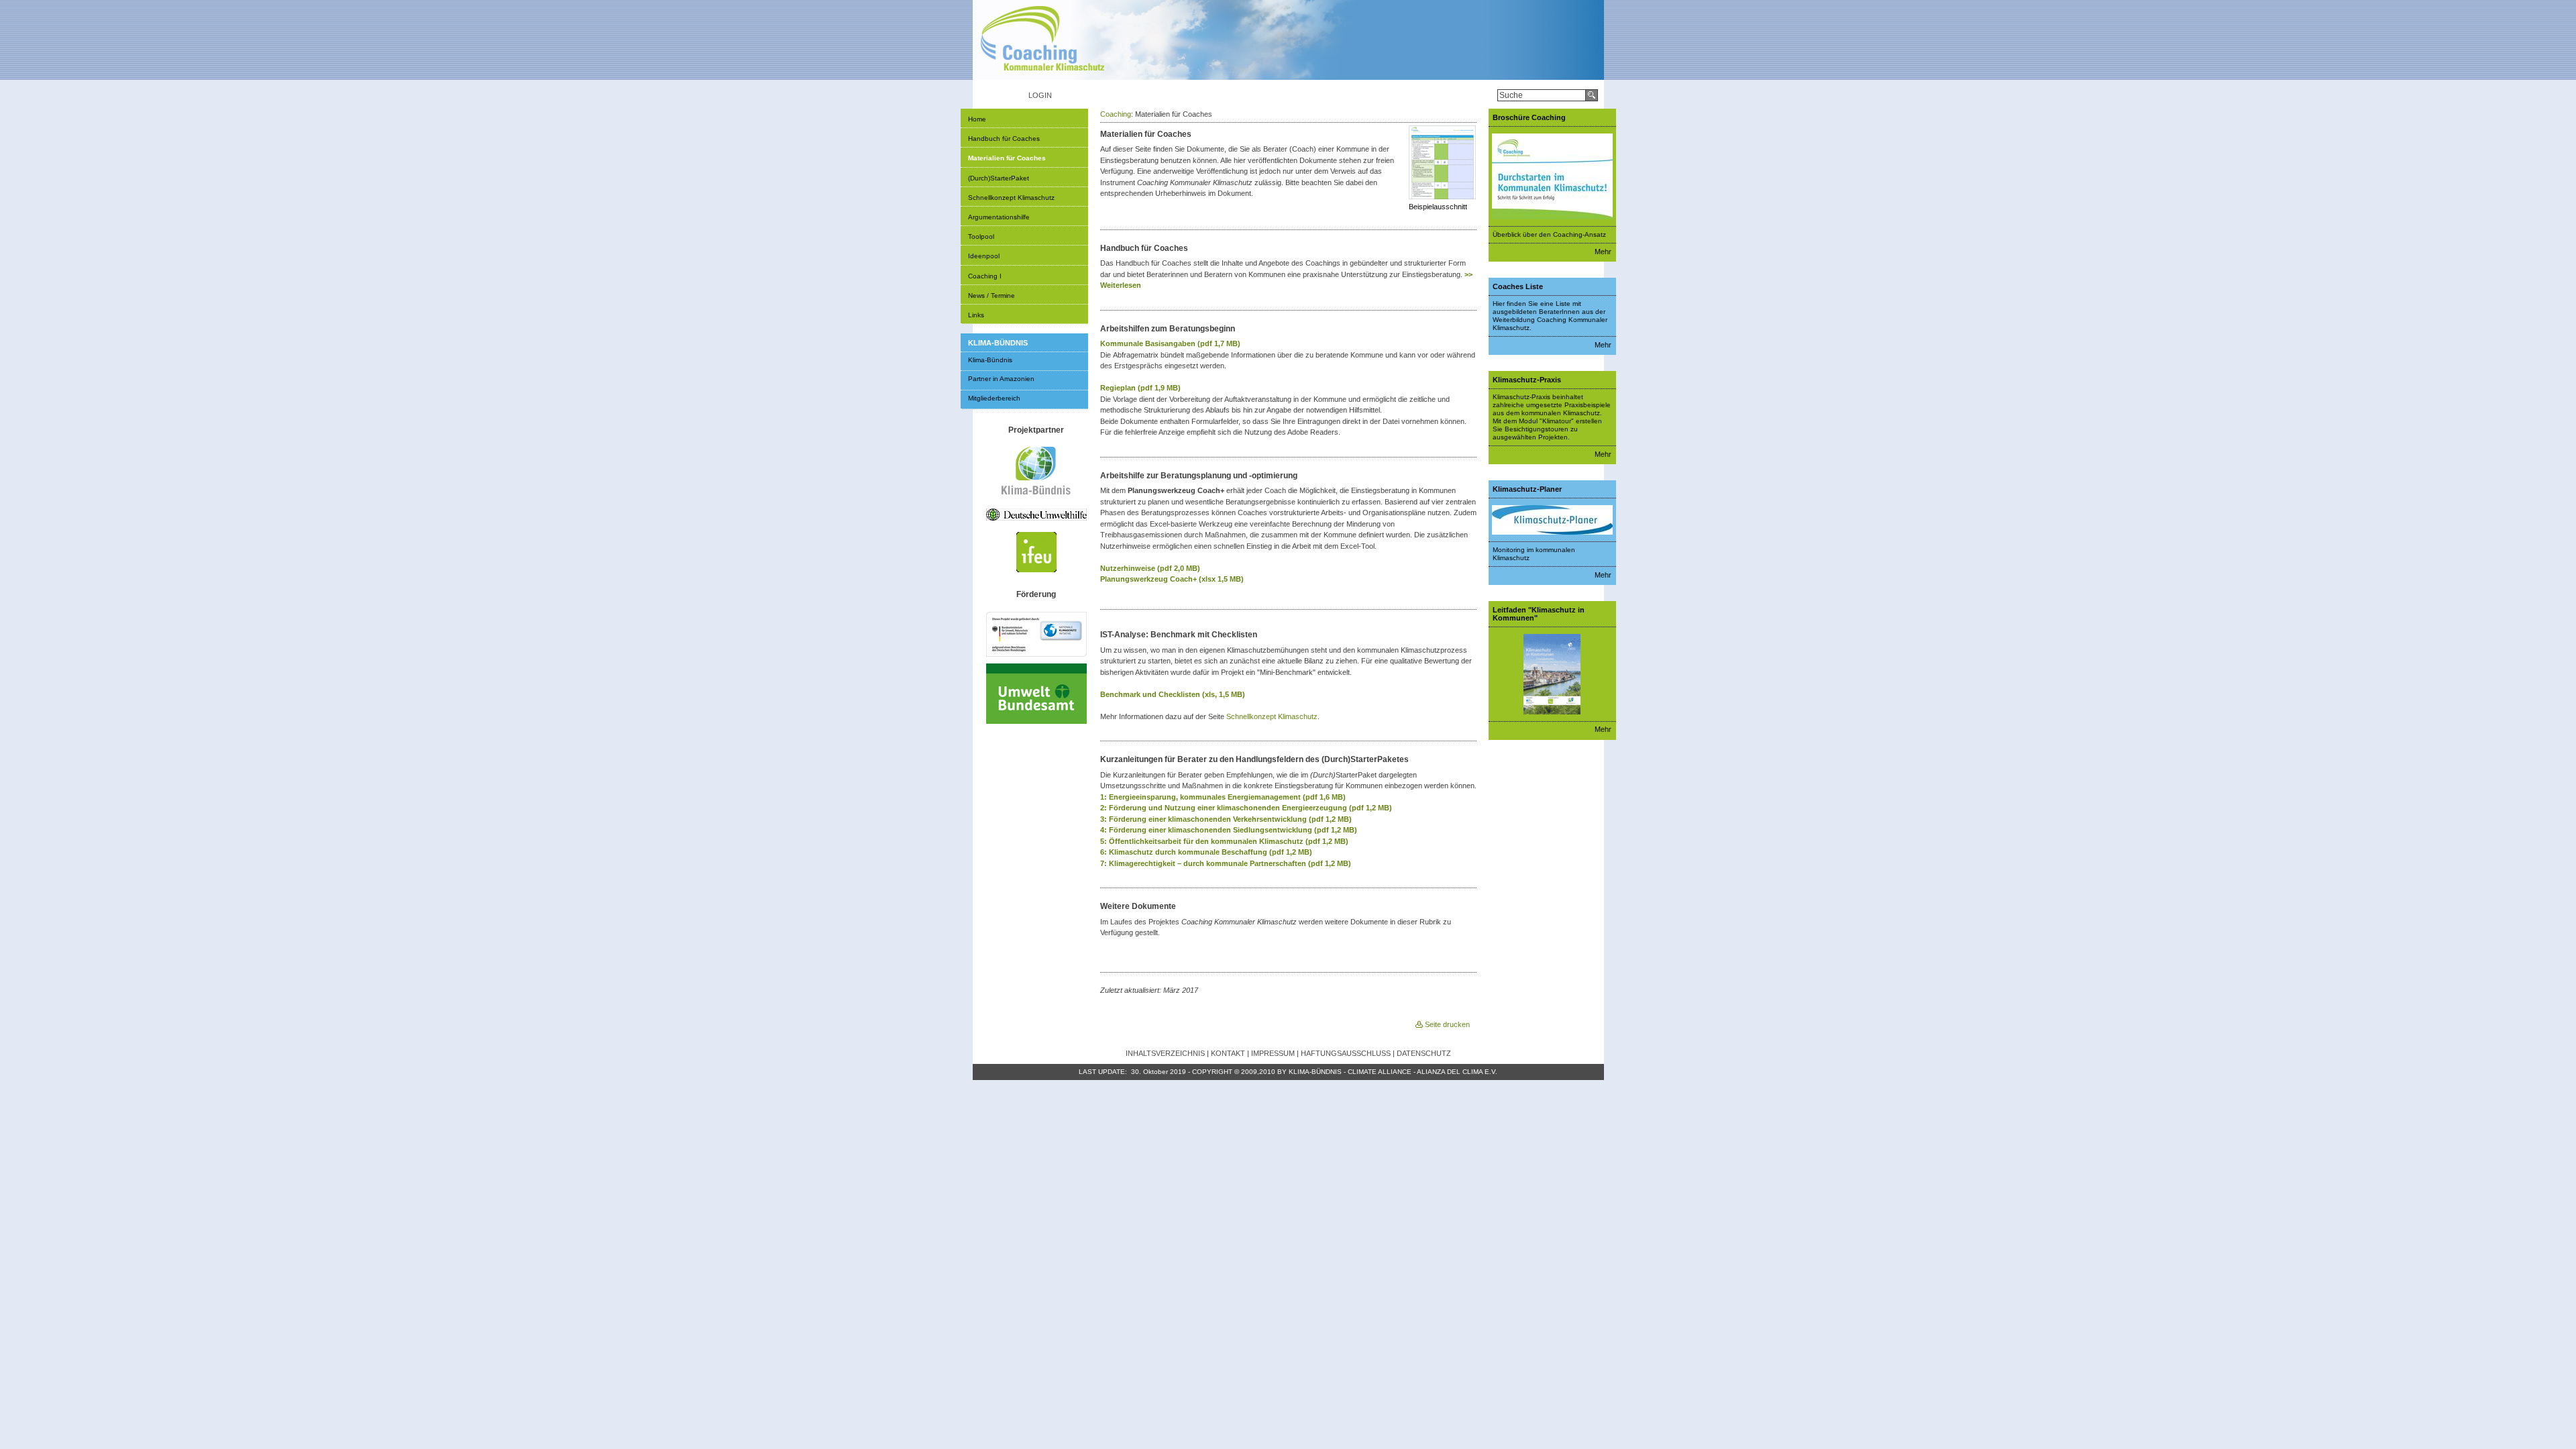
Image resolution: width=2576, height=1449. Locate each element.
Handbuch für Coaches (1004, 139)
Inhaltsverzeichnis (1165, 1053)
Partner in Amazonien (1001, 379)
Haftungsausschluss (1346, 1053)
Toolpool (981, 236)
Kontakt (1228, 1053)
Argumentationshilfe (999, 217)
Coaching (1116, 114)
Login (1040, 95)
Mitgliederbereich (994, 398)
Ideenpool (984, 256)
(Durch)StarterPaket (999, 178)
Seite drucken (1447, 1024)
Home (977, 119)
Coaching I (985, 276)
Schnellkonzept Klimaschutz (1011, 198)
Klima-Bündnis (990, 360)
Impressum (1273, 1053)
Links (976, 315)
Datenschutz (1424, 1053)
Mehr (1603, 252)
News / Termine (991, 296)
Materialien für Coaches (1007, 158)
